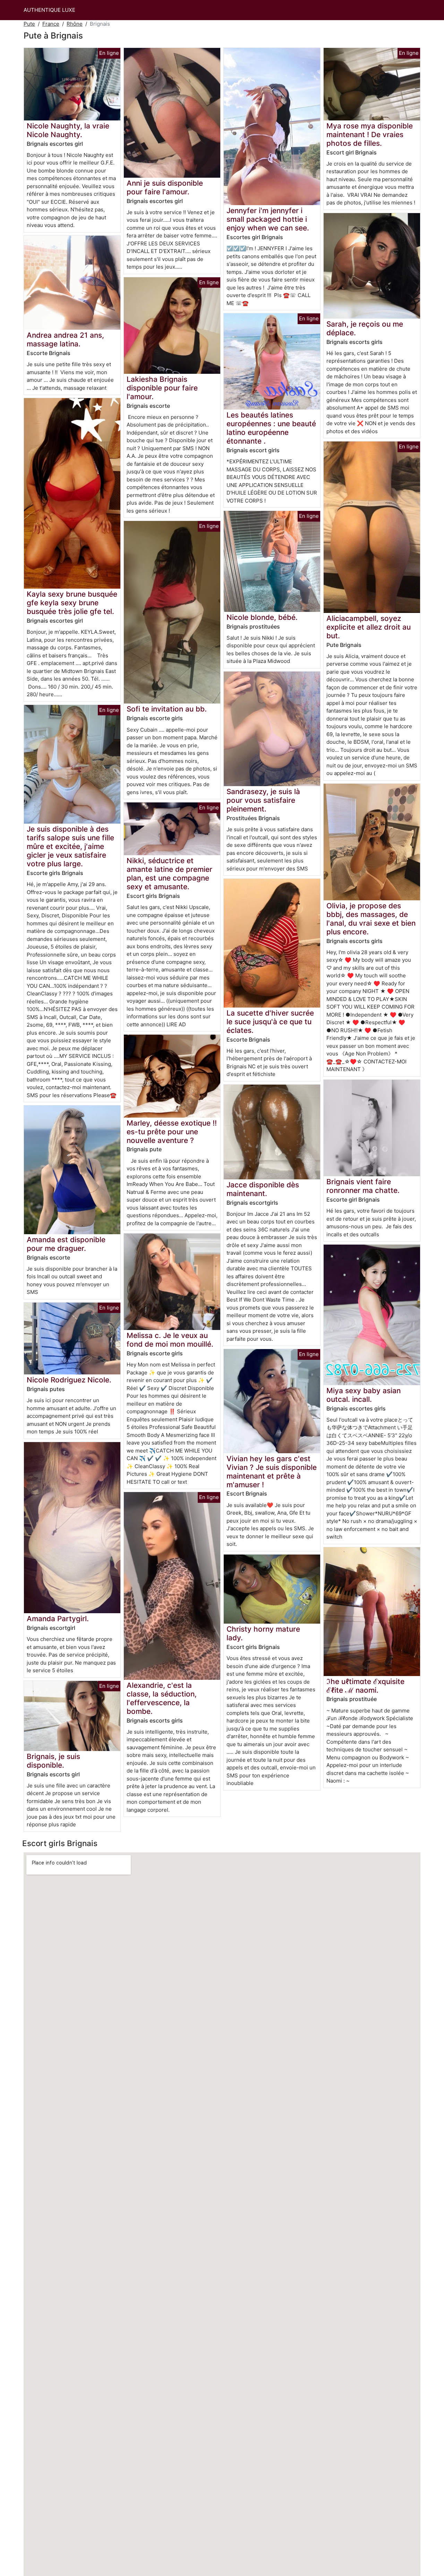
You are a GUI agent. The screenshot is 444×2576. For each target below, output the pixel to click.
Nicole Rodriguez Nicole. (69, 1380)
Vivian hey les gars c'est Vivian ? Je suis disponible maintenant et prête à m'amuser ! (272, 1472)
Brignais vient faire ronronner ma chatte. (363, 1186)
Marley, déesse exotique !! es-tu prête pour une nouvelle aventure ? (172, 1132)
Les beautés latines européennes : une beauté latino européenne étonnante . (271, 428)
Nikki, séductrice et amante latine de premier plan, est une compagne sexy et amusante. (169, 874)
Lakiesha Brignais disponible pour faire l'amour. (162, 388)
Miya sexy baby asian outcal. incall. (364, 1395)
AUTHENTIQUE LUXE (49, 10)
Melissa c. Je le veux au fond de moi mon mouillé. (170, 1340)
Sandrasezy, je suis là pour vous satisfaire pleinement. (263, 800)
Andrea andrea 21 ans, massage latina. (65, 339)
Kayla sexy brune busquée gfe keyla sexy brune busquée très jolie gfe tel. (72, 603)
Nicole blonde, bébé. (262, 617)
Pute (29, 24)
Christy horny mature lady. (263, 1633)
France (51, 24)
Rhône (75, 24)
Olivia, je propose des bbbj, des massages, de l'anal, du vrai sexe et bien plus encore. (371, 919)
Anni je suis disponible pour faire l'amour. (165, 187)
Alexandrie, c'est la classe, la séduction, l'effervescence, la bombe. (162, 1698)
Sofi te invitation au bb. (167, 709)
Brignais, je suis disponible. (53, 1761)
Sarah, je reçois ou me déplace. (365, 328)
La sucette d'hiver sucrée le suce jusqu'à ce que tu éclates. (270, 1022)
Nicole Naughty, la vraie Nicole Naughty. (68, 130)
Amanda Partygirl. (58, 1619)
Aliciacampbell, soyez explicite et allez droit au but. (369, 627)
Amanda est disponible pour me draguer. (66, 1244)
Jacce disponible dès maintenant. (263, 1189)
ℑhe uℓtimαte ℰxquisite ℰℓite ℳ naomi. (365, 1686)
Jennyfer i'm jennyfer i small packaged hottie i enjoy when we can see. (268, 219)
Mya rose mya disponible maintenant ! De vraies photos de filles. (370, 134)
